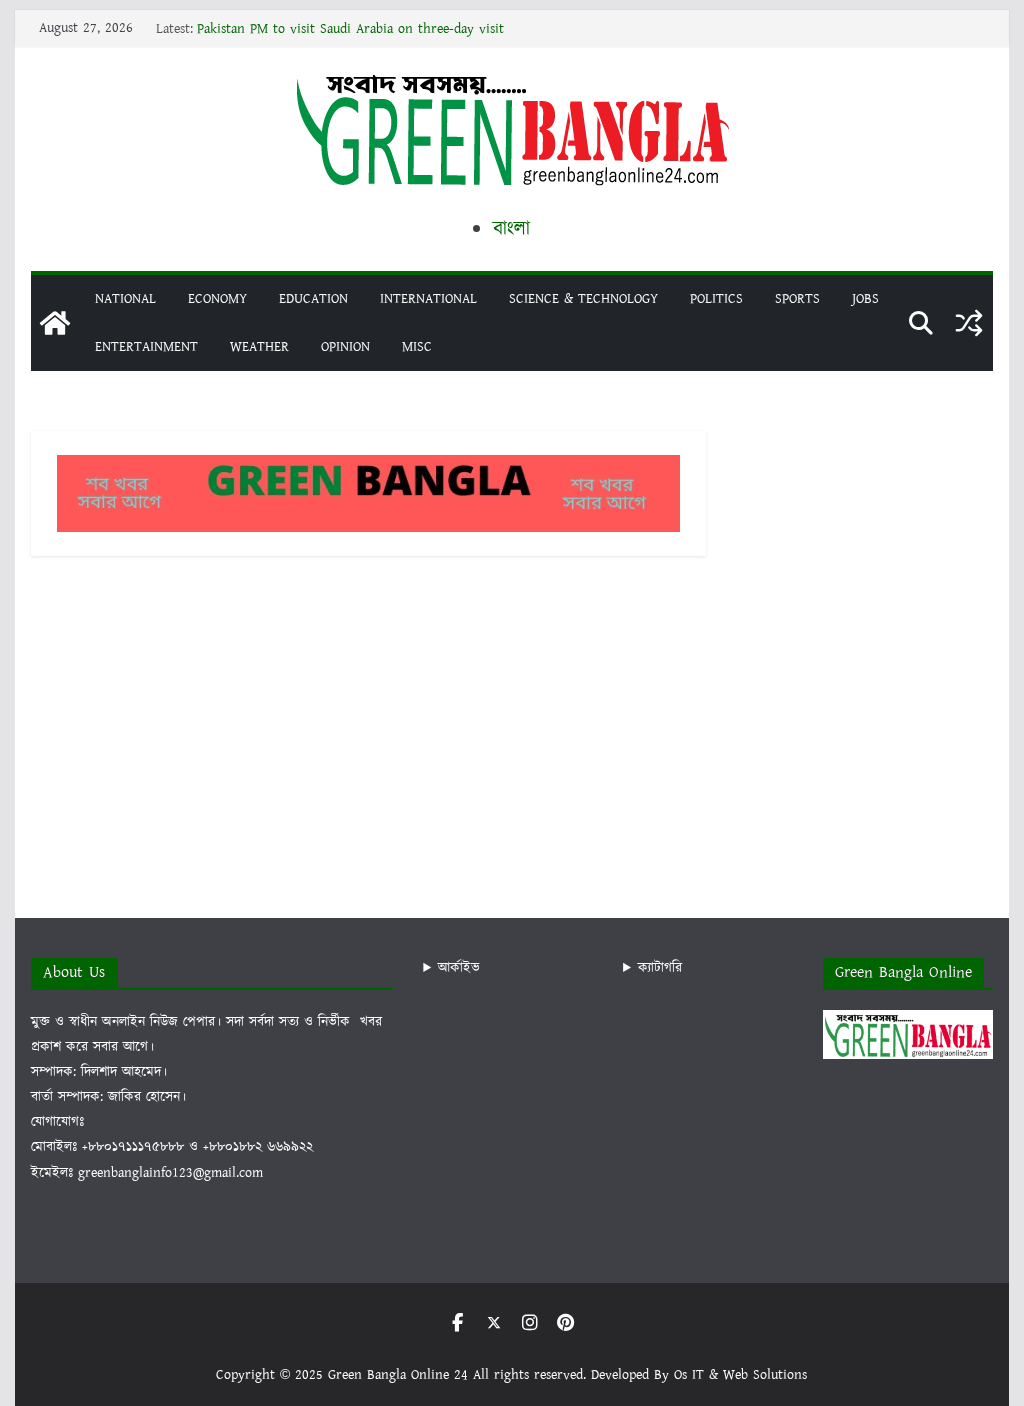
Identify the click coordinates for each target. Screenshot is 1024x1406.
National (125, 299)
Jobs (865, 299)
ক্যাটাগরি (660, 968)
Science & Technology (583, 299)
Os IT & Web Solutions (740, 1375)
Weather (259, 347)
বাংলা (511, 229)
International (428, 299)
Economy (217, 299)
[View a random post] (969, 323)
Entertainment (146, 347)
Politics (716, 299)
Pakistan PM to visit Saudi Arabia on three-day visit (350, 29)
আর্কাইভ (459, 968)
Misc (417, 347)
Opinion (345, 347)
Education (313, 299)
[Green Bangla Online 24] (55, 323)
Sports (797, 299)
